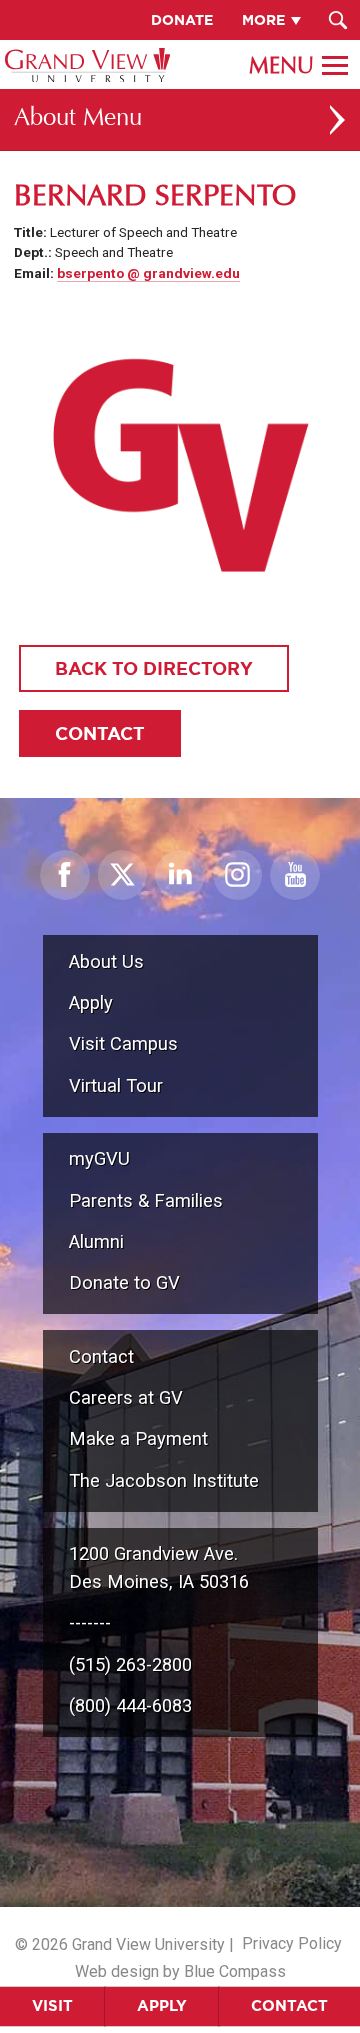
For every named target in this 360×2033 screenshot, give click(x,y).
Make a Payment (138, 1438)
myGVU (99, 1158)
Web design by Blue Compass (180, 1971)
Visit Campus (123, 1043)
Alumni (96, 1241)
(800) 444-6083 (130, 1705)
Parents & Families (146, 1200)
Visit (52, 2005)
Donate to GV (124, 1282)
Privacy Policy (292, 1943)
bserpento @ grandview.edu (148, 273)
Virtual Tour (116, 1085)
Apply (162, 2005)
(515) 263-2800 (130, 1664)
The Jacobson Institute (164, 1480)
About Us (106, 961)
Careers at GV (126, 1397)
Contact (289, 2005)
